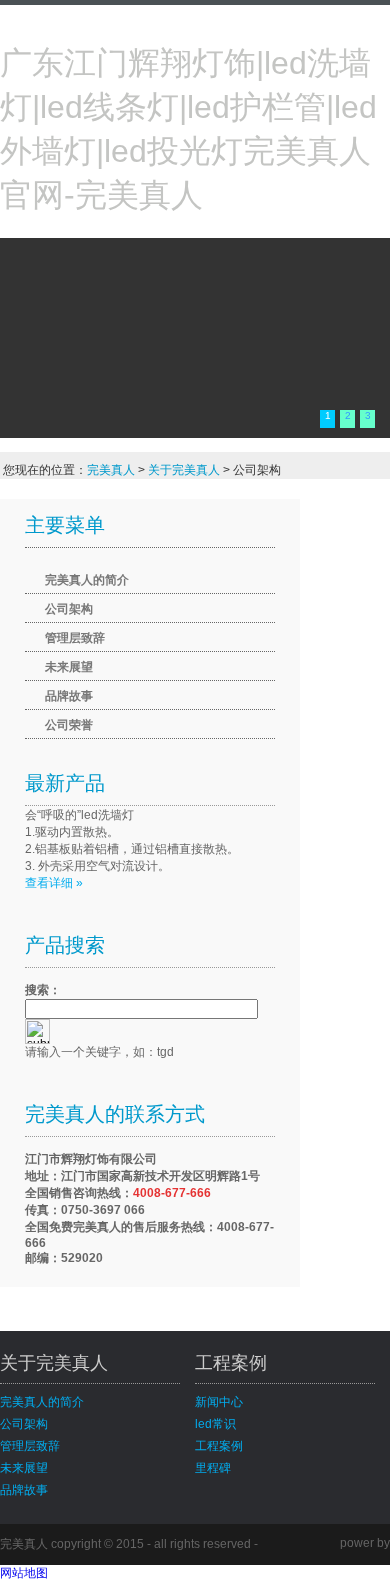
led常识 (215, 1424)
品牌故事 (69, 696)
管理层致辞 (75, 638)
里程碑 (213, 1468)
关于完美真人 (184, 470)
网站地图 (24, 1573)
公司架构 (69, 609)
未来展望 (69, 667)
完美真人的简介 (87, 580)
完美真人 (111, 470)
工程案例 (219, 1446)
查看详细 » (54, 883)
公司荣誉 (69, 725)
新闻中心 (219, 1402)
